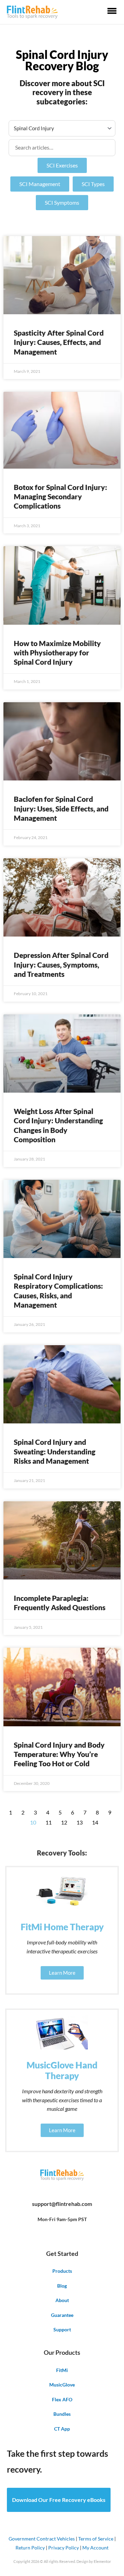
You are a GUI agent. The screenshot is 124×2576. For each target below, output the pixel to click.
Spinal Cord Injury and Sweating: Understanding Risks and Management (55, 1451)
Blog (62, 2286)
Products (62, 2271)
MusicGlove (62, 2385)
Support (62, 2329)
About (62, 2300)
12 (64, 1822)
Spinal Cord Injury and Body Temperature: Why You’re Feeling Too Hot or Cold (59, 1754)
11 (49, 1822)
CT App (62, 2429)
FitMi (62, 2370)
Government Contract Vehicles (42, 2539)
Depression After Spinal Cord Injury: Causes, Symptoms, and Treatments (61, 964)
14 (95, 1822)
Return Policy (30, 2548)
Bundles (62, 2414)
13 (80, 1822)
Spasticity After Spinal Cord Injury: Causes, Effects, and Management (59, 342)
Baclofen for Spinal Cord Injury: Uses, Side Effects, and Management (61, 808)
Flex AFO (62, 2399)
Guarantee (62, 2315)
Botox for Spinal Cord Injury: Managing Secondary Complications (60, 497)
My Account (95, 2548)
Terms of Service (96, 2539)
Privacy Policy (64, 2548)
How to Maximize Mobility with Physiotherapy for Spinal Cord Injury (57, 653)
